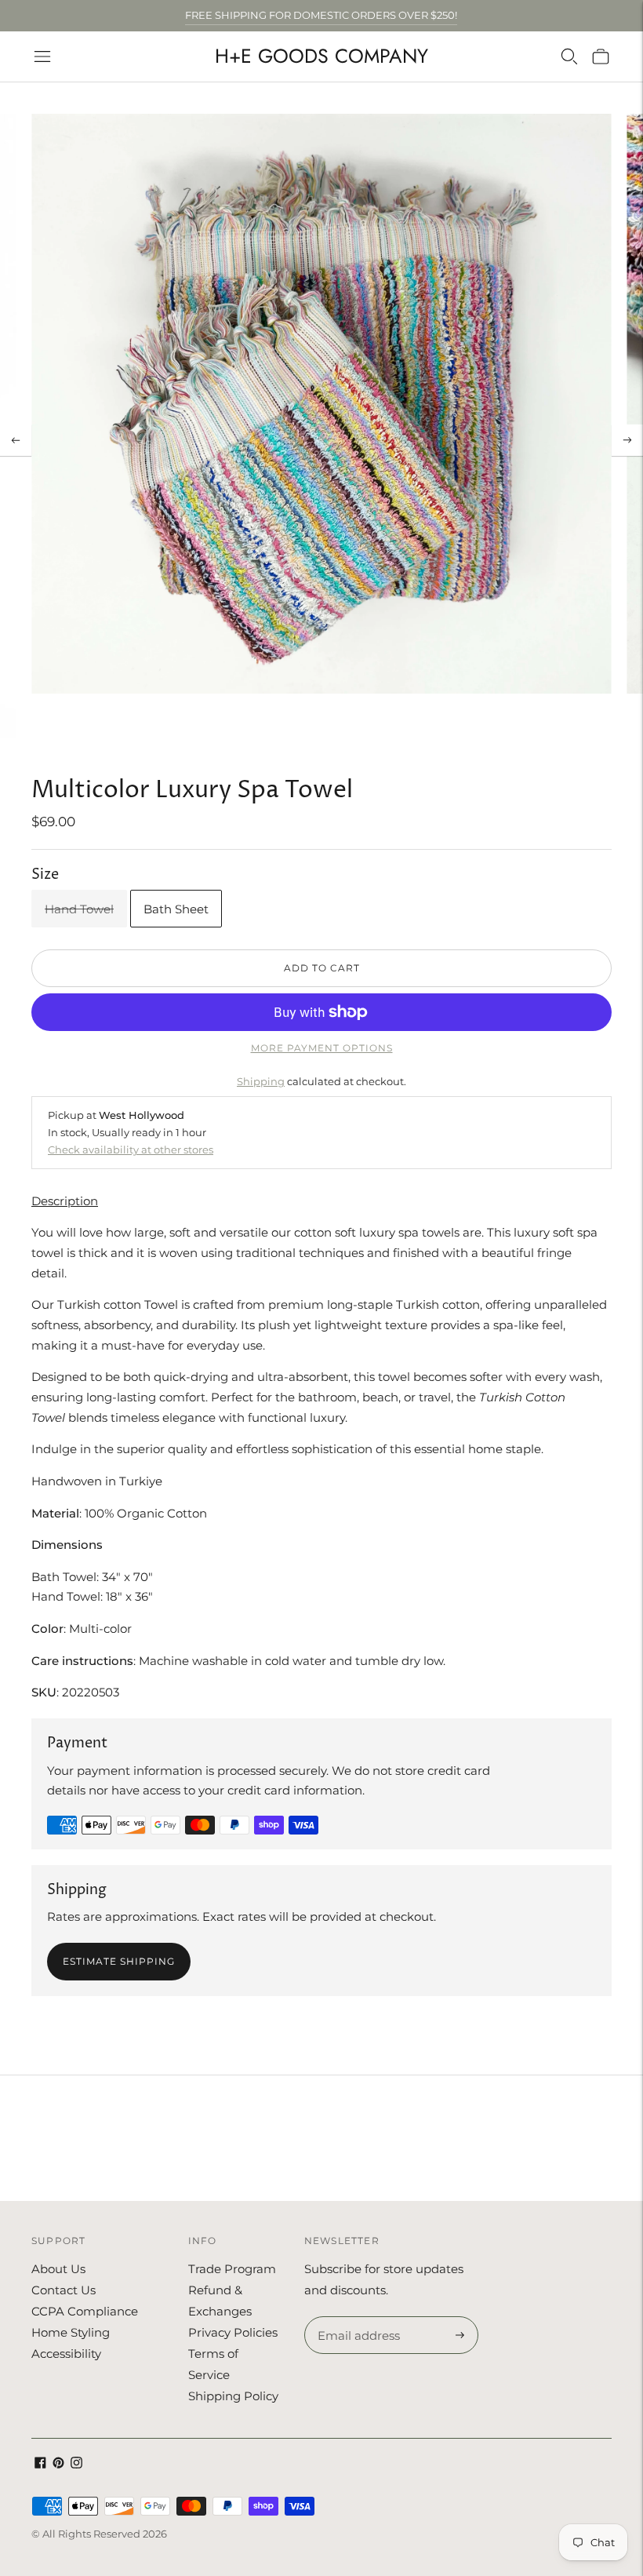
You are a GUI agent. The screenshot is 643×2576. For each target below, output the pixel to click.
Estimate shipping (119, 1961)
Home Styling (71, 2332)
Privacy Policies (233, 2332)
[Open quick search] (569, 56)
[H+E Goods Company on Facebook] (40, 2464)
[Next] (627, 440)
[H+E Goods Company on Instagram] (76, 2464)
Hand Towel (79, 909)
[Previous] (16, 440)
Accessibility (66, 2354)
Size (45, 874)
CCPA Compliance (85, 2311)
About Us (58, 2269)
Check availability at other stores (131, 1150)
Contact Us (64, 2290)
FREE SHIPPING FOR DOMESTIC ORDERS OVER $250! (321, 15)
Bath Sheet (176, 909)
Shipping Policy (233, 2396)
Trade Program (232, 2269)
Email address (356, 2317)
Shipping (261, 1081)
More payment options (322, 1048)
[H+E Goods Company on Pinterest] (58, 2464)
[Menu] (42, 56)
